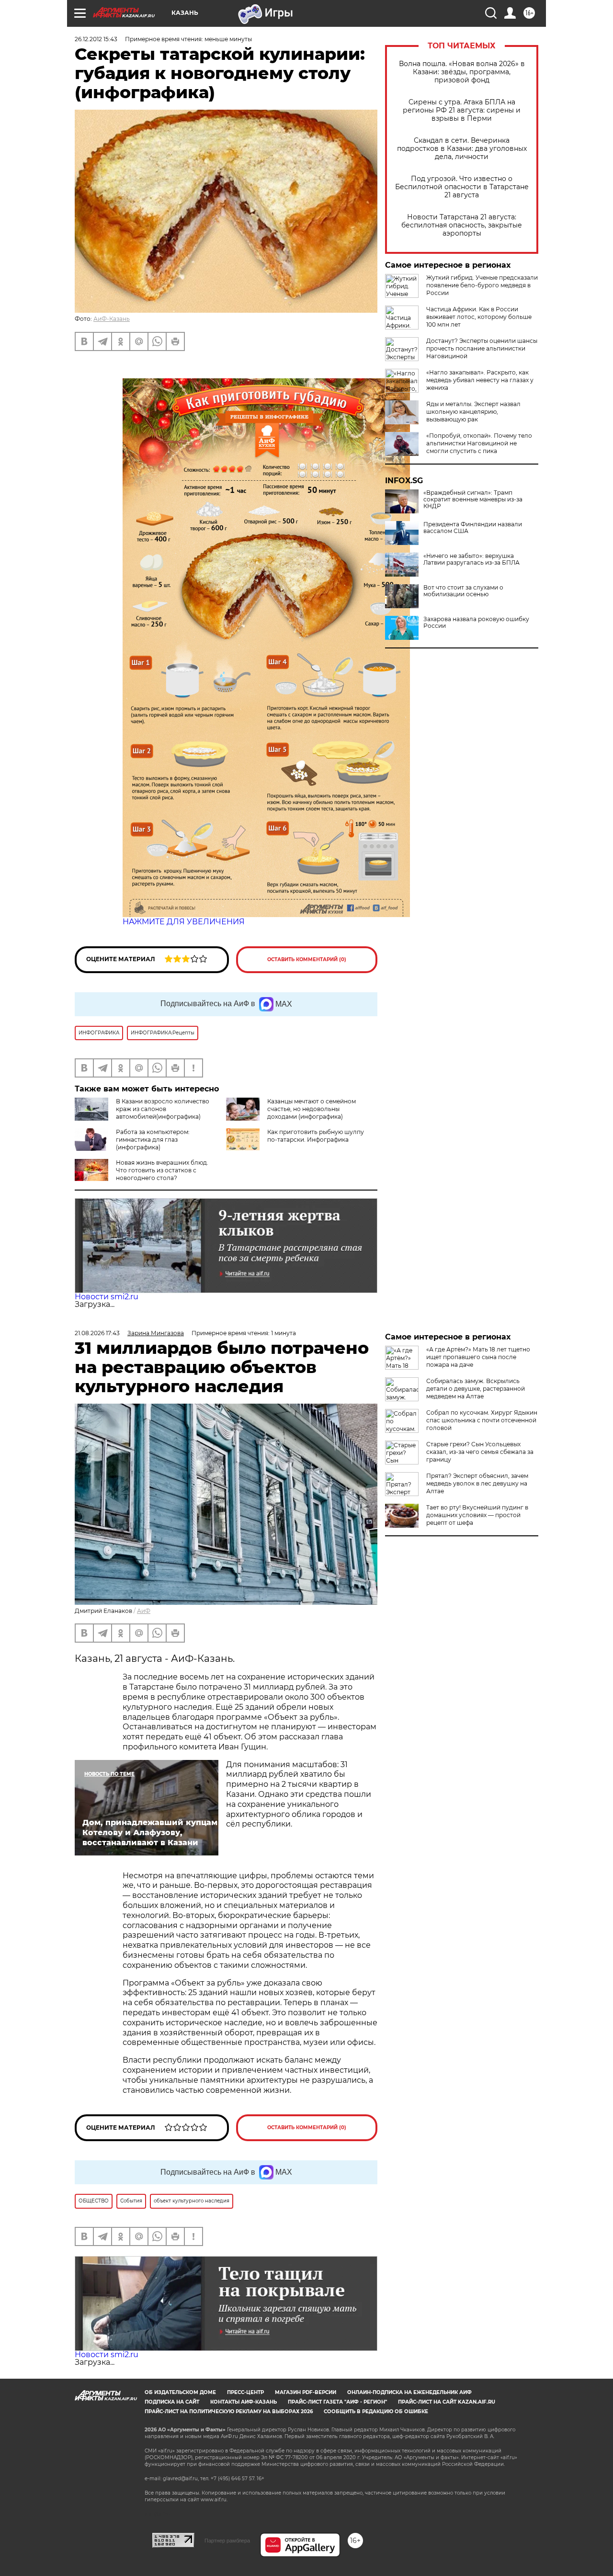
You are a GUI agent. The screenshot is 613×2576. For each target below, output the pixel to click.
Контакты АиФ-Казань (244, 2402)
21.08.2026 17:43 (97, 1333)
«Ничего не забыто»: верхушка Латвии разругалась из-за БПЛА (471, 559)
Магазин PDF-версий (306, 2392)
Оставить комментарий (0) (307, 959)
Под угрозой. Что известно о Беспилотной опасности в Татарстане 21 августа (462, 187)
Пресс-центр (245, 2392)
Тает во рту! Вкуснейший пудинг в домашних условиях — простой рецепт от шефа (477, 1515)
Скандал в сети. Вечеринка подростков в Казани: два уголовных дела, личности (462, 149)
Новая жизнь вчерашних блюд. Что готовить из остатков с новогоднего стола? (162, 1170)
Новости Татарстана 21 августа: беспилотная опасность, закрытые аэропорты (462, 225)
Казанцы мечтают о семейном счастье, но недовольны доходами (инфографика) (312, 1109)
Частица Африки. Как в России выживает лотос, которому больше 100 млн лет (479, 317)
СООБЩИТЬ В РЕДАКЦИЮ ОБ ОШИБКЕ (376, 2411)
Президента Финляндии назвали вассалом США (473, 528)
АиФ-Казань (112, 319)
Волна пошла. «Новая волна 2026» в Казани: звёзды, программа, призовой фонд (462, 72)
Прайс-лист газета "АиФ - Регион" (337, 2402)
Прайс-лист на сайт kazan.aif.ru (447, 2402)
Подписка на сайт (172, 2402)
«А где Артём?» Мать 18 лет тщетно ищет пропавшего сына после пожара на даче (478, 1357)
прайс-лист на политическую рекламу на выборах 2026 (229, 2411)
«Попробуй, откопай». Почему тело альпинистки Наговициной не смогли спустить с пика (479, 443)
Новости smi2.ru (107, 1297)
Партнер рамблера (227, 2541)
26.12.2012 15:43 (96, 39)
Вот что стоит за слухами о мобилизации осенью (463, 591)
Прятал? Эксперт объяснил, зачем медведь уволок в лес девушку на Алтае (477, 1483)
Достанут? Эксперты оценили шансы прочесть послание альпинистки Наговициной (482, 348)
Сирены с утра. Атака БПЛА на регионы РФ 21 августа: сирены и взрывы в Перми (462, 110)
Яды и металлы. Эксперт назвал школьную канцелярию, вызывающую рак (473, 412)
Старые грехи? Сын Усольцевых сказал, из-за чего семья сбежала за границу (480, 1452)
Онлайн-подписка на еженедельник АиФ (409, 2392)
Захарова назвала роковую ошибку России (476, 623)
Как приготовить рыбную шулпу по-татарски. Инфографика (316, 1136)
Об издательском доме (180, 2392)
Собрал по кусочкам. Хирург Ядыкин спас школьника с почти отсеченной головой (482, 1420)
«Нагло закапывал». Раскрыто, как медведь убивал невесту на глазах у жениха (480, 380)
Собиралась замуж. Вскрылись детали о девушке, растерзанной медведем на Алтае (476, 1389)
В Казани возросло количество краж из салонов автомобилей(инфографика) (163, 1109)
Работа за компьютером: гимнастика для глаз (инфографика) (153, 1140)
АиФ (144, 1611)
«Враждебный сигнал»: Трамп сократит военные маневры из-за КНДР (473, 499)
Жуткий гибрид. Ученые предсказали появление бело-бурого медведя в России (482, 285)
